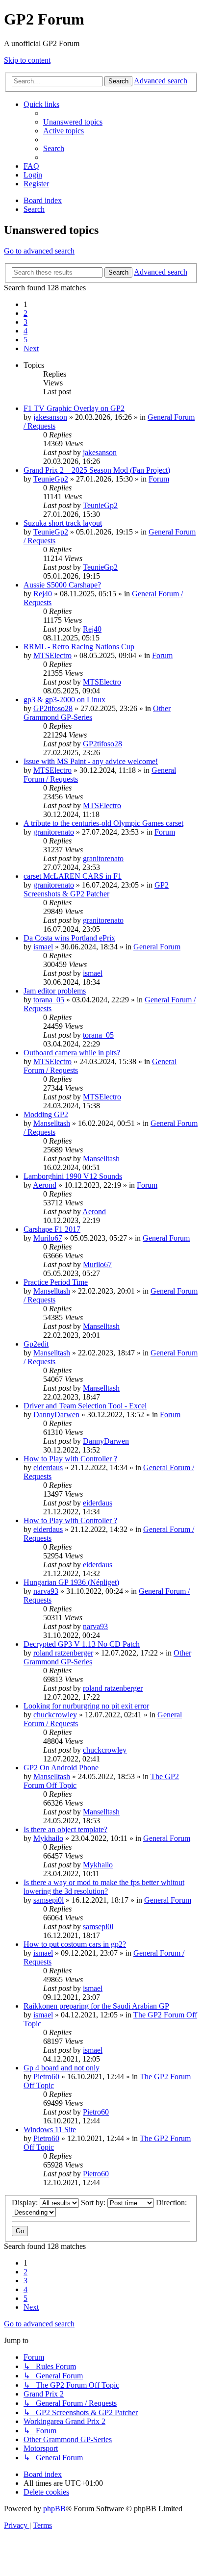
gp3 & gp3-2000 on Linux (64, 700)
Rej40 (43, 594)
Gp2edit (36, 1344)
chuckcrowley (55, 1715)
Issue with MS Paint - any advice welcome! (91, 761)
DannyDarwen (56, 1415)
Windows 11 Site (50, 2130)
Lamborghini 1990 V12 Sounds (73, 1176)
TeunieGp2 (51, 479)
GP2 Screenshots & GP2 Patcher (96, 889)
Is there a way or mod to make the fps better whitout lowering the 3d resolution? (104, 1887)
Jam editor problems (55, 991)
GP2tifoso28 (53, 708)
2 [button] (25, 313)
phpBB (54, 2509)
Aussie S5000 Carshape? (62, 585)
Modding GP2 (46, 1114)
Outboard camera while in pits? (72, 1053)
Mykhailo (48, 1838)
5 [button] (25, 340)
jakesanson (50, 417)
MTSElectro (52, 655)
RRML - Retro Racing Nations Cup (79, 647)
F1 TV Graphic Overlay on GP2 (74, 408)
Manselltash (52, 1123)
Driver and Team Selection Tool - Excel (85, 1406)
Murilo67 (48, 1238)
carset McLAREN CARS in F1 (73, 876)
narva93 (46, 1591)
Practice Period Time (56, 1282)
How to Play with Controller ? (70, 1459)
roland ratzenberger (63, 1653)
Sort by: (94, 2203)
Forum (159, 479)
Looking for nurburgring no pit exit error (86, 1706)
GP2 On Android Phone (61, 1768)
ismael (43, 947)
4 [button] (25, 331)
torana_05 (49, 1000)
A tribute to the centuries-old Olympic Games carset (103, 823)
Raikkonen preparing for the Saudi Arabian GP (96, 2006)
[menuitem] (73, 122)
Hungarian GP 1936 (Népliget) (71, 1582)
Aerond (45, 1185)
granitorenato (54, 832)
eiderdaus (48, 1467)
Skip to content (27, 60)
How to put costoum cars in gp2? (75, 1944)
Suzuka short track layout (63, 523)
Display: (26, 2203)
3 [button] (25, 322)
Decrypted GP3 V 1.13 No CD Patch (82, 1644)
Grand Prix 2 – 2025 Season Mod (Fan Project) (97, 470)
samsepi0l (49, 1900)
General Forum (157, 947)
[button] (31, 348)
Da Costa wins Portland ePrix (69, 938)
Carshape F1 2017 (52, 1229)
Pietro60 (46, 2077)
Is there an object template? (65, 1829)
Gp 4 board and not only (62, 2068)
